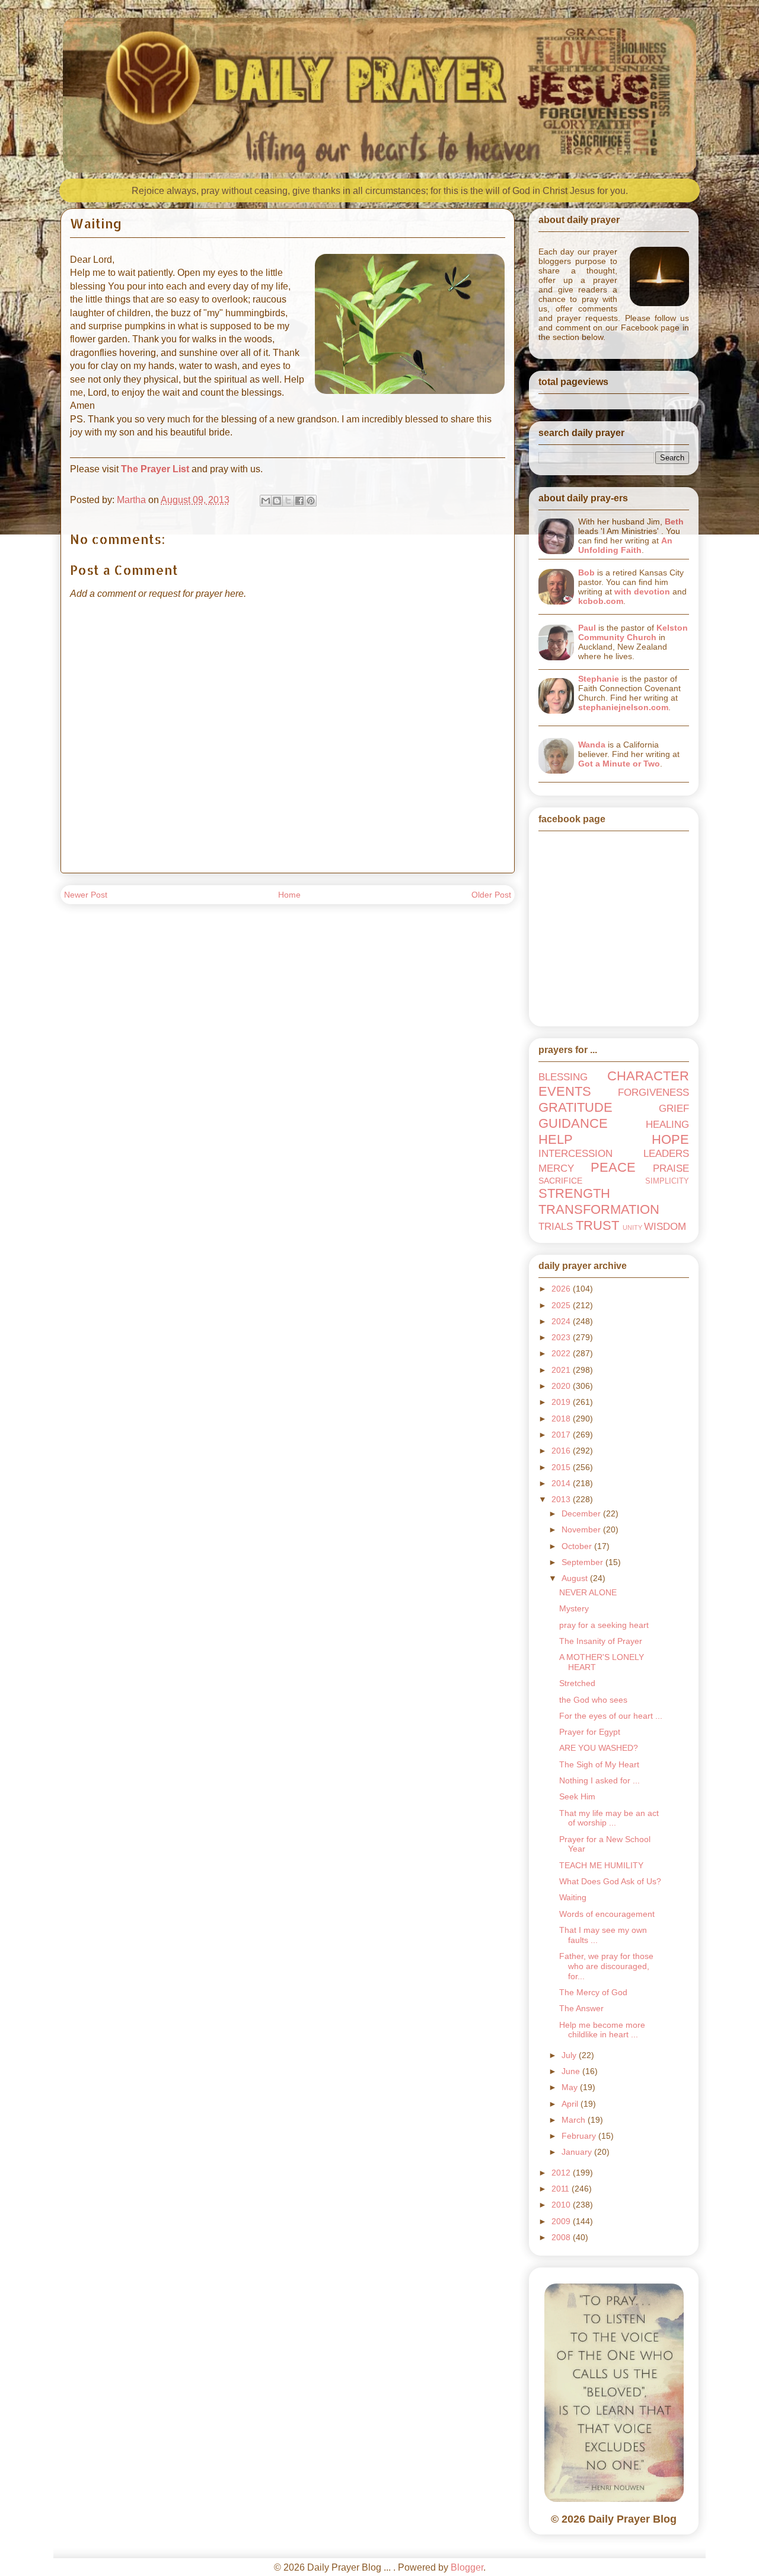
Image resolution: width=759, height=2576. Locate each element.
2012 (562, 2173)
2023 (562, 1337)
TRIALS (556, 1227)
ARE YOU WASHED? (599, 1748)
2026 (562, 1289)
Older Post (491, 895)
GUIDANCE (573, 1123)
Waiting (573, 1897)
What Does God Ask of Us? (610, 1881)
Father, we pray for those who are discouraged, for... (606, 1966)
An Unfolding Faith (625, 545)
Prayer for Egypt (590, 1732)
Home (289, 895)
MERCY (556, 1168)
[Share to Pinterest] (311, 501)
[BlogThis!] (277, 501)
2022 (562, 1353)
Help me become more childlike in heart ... (602, 2030)
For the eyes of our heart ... (611, 1716)
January (578, 2152)
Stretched (577, 1683)
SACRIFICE (560, 1181)
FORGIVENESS (653, 1093)
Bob (586, 573)
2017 (562, 1435)
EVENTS (565, 1091)
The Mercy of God (593, 1992)
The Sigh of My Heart (599, 1764)
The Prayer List (155, 469)
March (575, 2120)
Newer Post (86, 895)
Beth (674, 521)
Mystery (574, 1608)
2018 (562, 1419)
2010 (562, 2205)
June (572, 2071)
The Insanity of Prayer (601, 1641)
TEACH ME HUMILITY (601, 1865)
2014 (562, 1483)
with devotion (642, 591)
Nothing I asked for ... (599, 1780)
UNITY (632, 1227)
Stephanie (599, 679)
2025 (562, 1305)
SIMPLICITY (667, 1181)
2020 (562, 1386)
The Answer (581, 2008)
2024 (562, 1321)
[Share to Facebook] (299, 501)
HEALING (667, 1125)
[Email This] (266, 501)
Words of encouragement (607, 1914)
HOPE (670, 1139)
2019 (562, 1402)
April (571, 2104)
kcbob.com (601, 601)
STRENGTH (574, 1193)
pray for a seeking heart (604, 1625)
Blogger (467, 2567)
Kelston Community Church (633, 632)
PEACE (613, 1167)
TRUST (597, 1225)
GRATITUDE (575, 1107)
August (576, 1578)
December (582, 1513)
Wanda (592, 745)
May (571, 2087)
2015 (562, 1467)
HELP (556, 1139)
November (582, 1529)
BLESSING (563, 1077)
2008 (562, 2237)
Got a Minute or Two (619, 764)
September (583, 1562)
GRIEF (674, 1109)
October (578, 1546)
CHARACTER (648, 1076)
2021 (562, 1370)
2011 (562, 2189)
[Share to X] (288, 501)
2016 (562, 1451)
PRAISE (671, 1168)
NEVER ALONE (588, 1592)
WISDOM (665, 1227)
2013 (562, 1499)
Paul (587, 628)
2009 (562, 2221)
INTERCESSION (575, 1154)
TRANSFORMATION (599, 1209)
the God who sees (593, 1700)
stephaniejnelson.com (623, 707)
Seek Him (577, 1796)
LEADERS (666, 1154)
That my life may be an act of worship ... (609, 1818)
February (580, 2136)
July (570, 2055)
